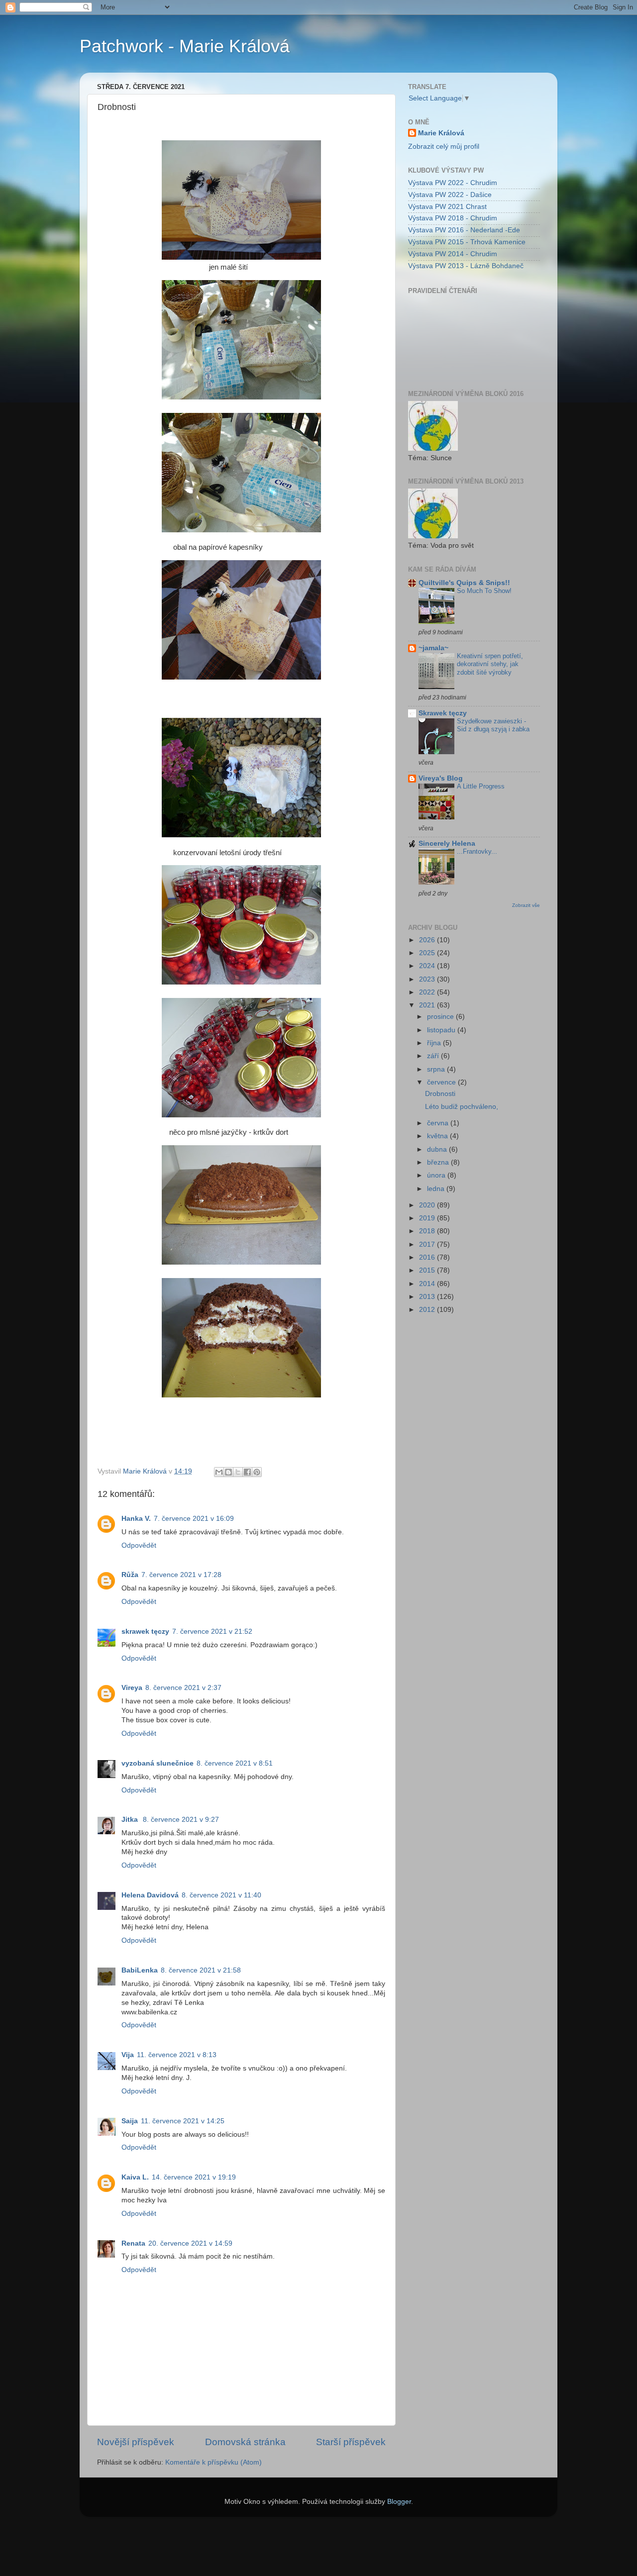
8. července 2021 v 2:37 (183, 1688)
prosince (441, 1017)
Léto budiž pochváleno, (462, 1107)
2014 (428, 1284)
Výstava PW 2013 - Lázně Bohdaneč (466, 266)
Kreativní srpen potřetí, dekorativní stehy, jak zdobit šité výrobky (490, 664)
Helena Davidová (150, 1895)
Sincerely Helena (447, 843)
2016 (428, 1257)
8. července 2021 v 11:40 (221, 1895)
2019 (428, 1218)
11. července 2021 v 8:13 (177, 2055)
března (439, 1162)
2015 (428, 1270)
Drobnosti (440, 1094)
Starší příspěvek (351, 2442)
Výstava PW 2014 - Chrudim (453, 254)
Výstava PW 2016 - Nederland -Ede (464, 230)
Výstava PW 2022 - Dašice (450, 195)
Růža (130, 1575)
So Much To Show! (484, 591)
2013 (428, 1297)
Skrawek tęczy (443, 713)
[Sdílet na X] (238, 1472)
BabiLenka (140, 1970)
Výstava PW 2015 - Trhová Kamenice (467, 242)
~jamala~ (433, 648)
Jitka (131, 1820)
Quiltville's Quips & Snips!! (464, 583)
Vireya (132, 1688)
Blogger (399, 2502)
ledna (437, 1189)
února (437, 1175)
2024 (428, 966)
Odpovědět (139, 1545)
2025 (428, 953)
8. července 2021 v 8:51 (235, 1763)
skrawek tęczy (145, 1632)
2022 (428, 992)
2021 (428, 1005)
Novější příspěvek (136, 2442)
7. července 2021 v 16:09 (194, 1519)
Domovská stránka (245, 2442)
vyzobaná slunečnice (158, 1763)
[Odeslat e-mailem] (219, 1472)
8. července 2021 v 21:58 (201, 1970)
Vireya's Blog (441, 778)
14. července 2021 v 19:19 (194, 2177)
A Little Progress (481, 786)
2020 (428, 1205)
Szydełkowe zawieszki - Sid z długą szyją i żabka (493, 725)
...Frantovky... (477, 851)
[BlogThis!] (228, 1472)
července (442, 1082)
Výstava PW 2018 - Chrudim (453, 218)
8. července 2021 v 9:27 (181, 1820)
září (434, 1056)
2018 (428, 1231)
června (439, 1123)
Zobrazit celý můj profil (444, 147)
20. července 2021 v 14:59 (190, 2243)
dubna (438, 1149)
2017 (428, 1244)
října (435, 1043)
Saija (130, 2121)
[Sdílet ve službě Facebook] (247, 1472)
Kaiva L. (135, 2177)
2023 (428, 979)
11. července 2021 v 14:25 (183, 2121)
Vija (128, 2055)
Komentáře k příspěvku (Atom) (213, 2462)
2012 (428, 1310)
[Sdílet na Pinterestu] (257, 1472)
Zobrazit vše (526, 905)
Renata (133, 2243)
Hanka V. (136, 1519)
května (438, 1136)
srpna (437, 1069)
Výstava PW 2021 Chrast (447, 207)
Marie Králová (441, 133)
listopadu (442, 1030)
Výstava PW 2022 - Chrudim (453, 183)
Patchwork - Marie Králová (185, 46)
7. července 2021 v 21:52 (212, 1632)
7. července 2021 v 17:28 (181, 1575)
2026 (428, 940)
